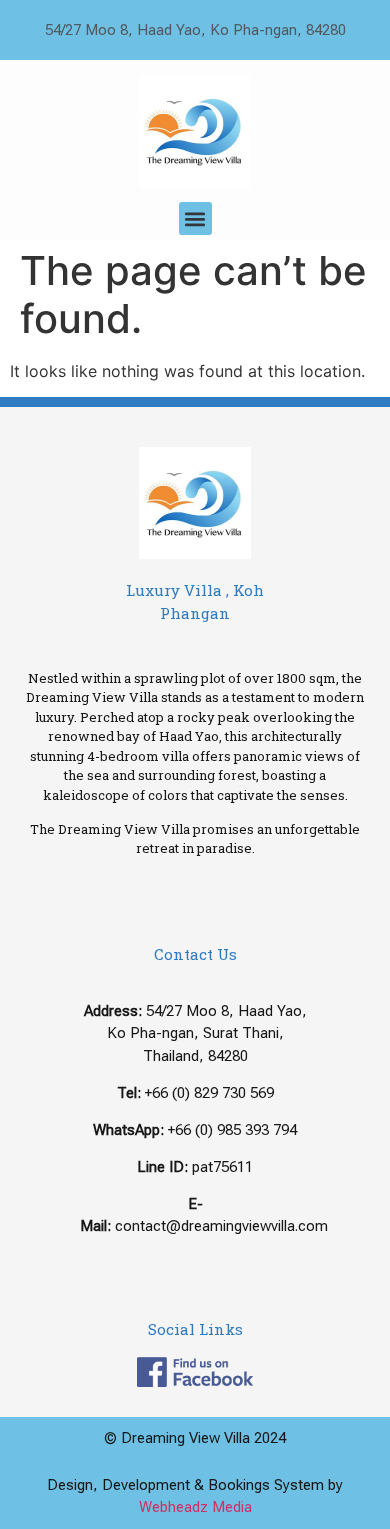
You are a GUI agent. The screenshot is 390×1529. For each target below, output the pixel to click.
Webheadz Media (195, 1507)
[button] (195, 218)
